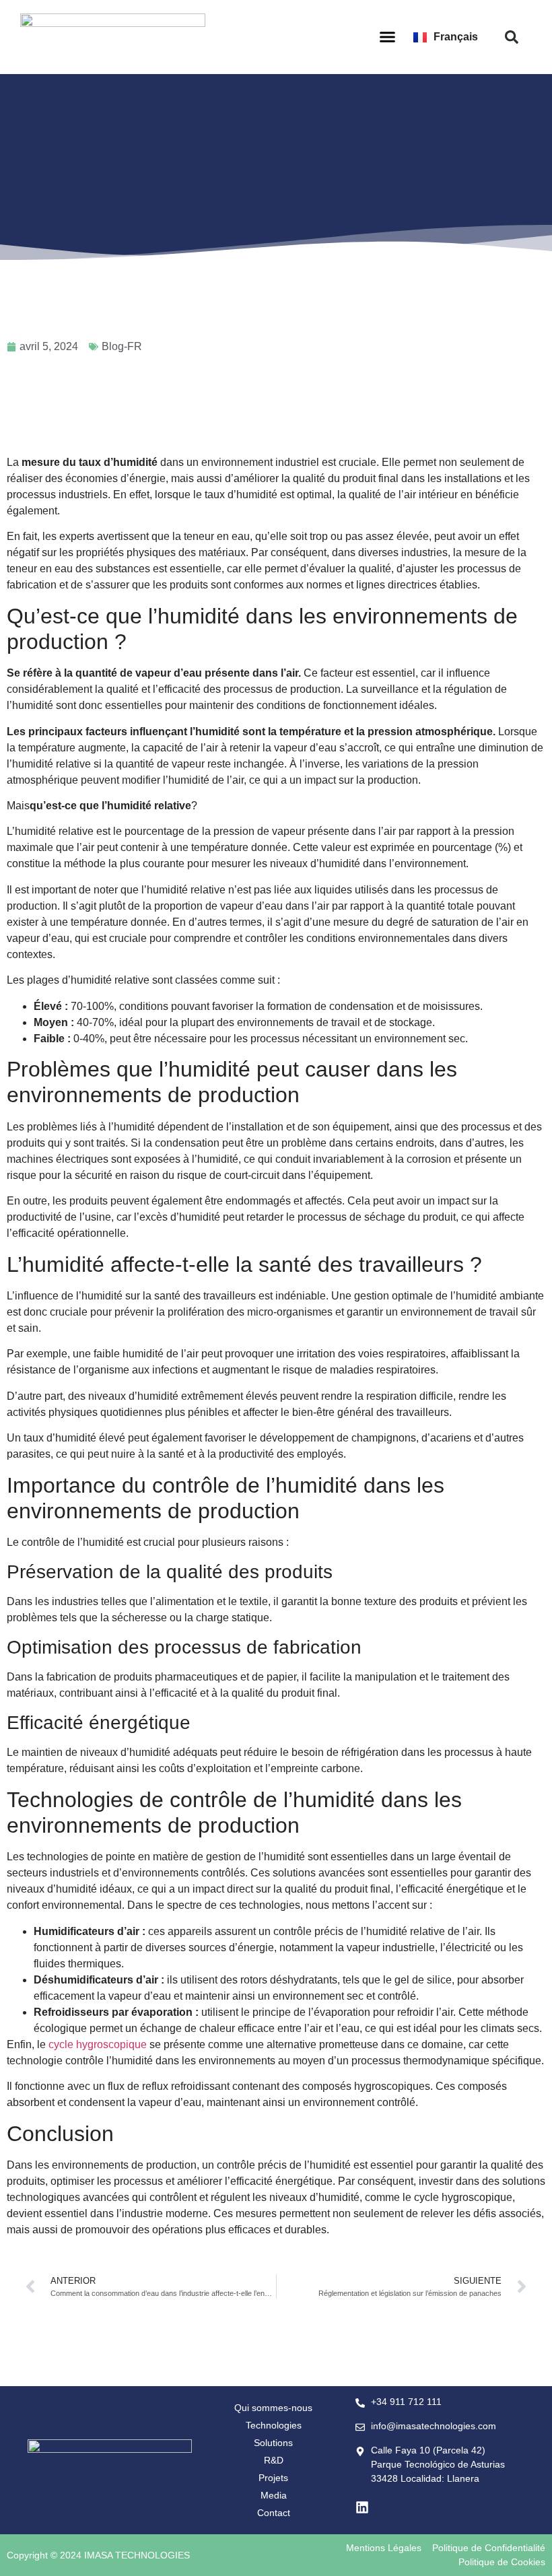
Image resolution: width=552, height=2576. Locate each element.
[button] (388, 37)
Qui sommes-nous (273, 2408)
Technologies (274, 2425)
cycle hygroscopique (98, 2044)
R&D (274, 2460)
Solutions (273, 2443)
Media (274, 2495)
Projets (273, 2478)
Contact (274, 2513)
